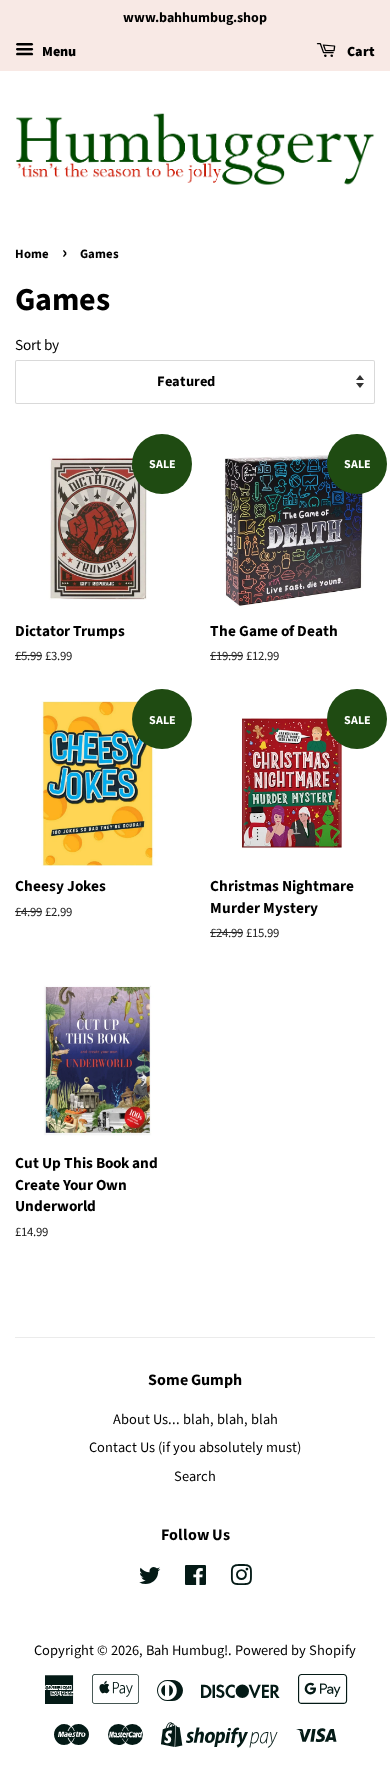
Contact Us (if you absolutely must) (195, 1447)
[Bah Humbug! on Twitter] (150, 1579)
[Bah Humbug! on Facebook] (195, 1579)
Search (195, 1476)
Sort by (37, 345)
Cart (359, 52)
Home (32, 254)
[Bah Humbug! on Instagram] (241, 1579)
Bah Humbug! (187, 1650)
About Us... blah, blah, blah (195, 1419)
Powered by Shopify (295, 1650)
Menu (57, 52)
